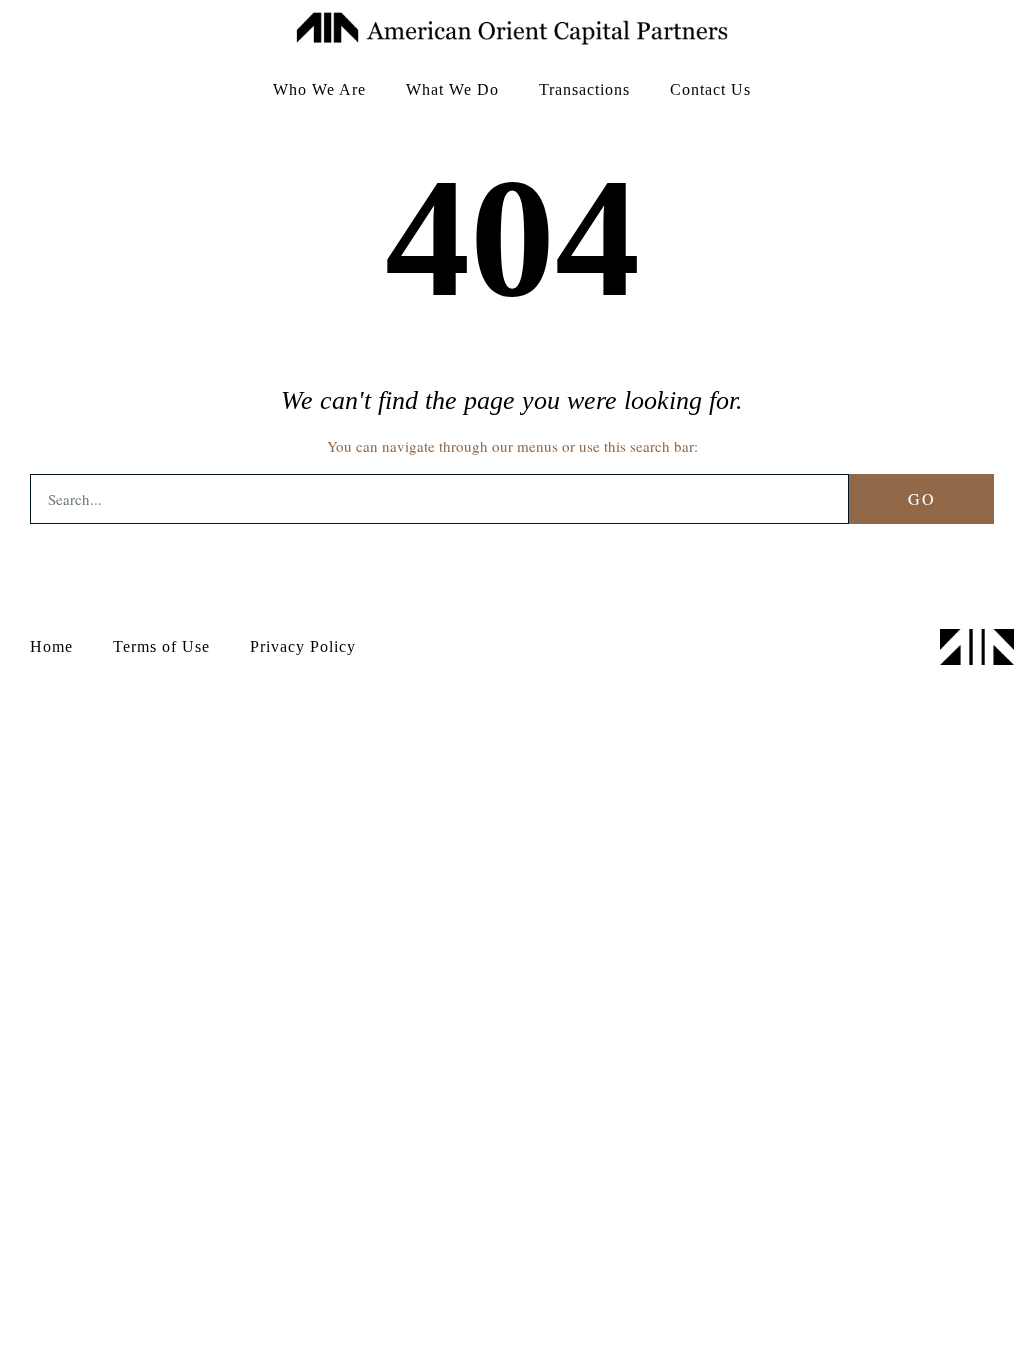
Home (51, 646)
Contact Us (710, 89)
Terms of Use (161, 646)
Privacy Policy (303, 646)
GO (922, 498)
